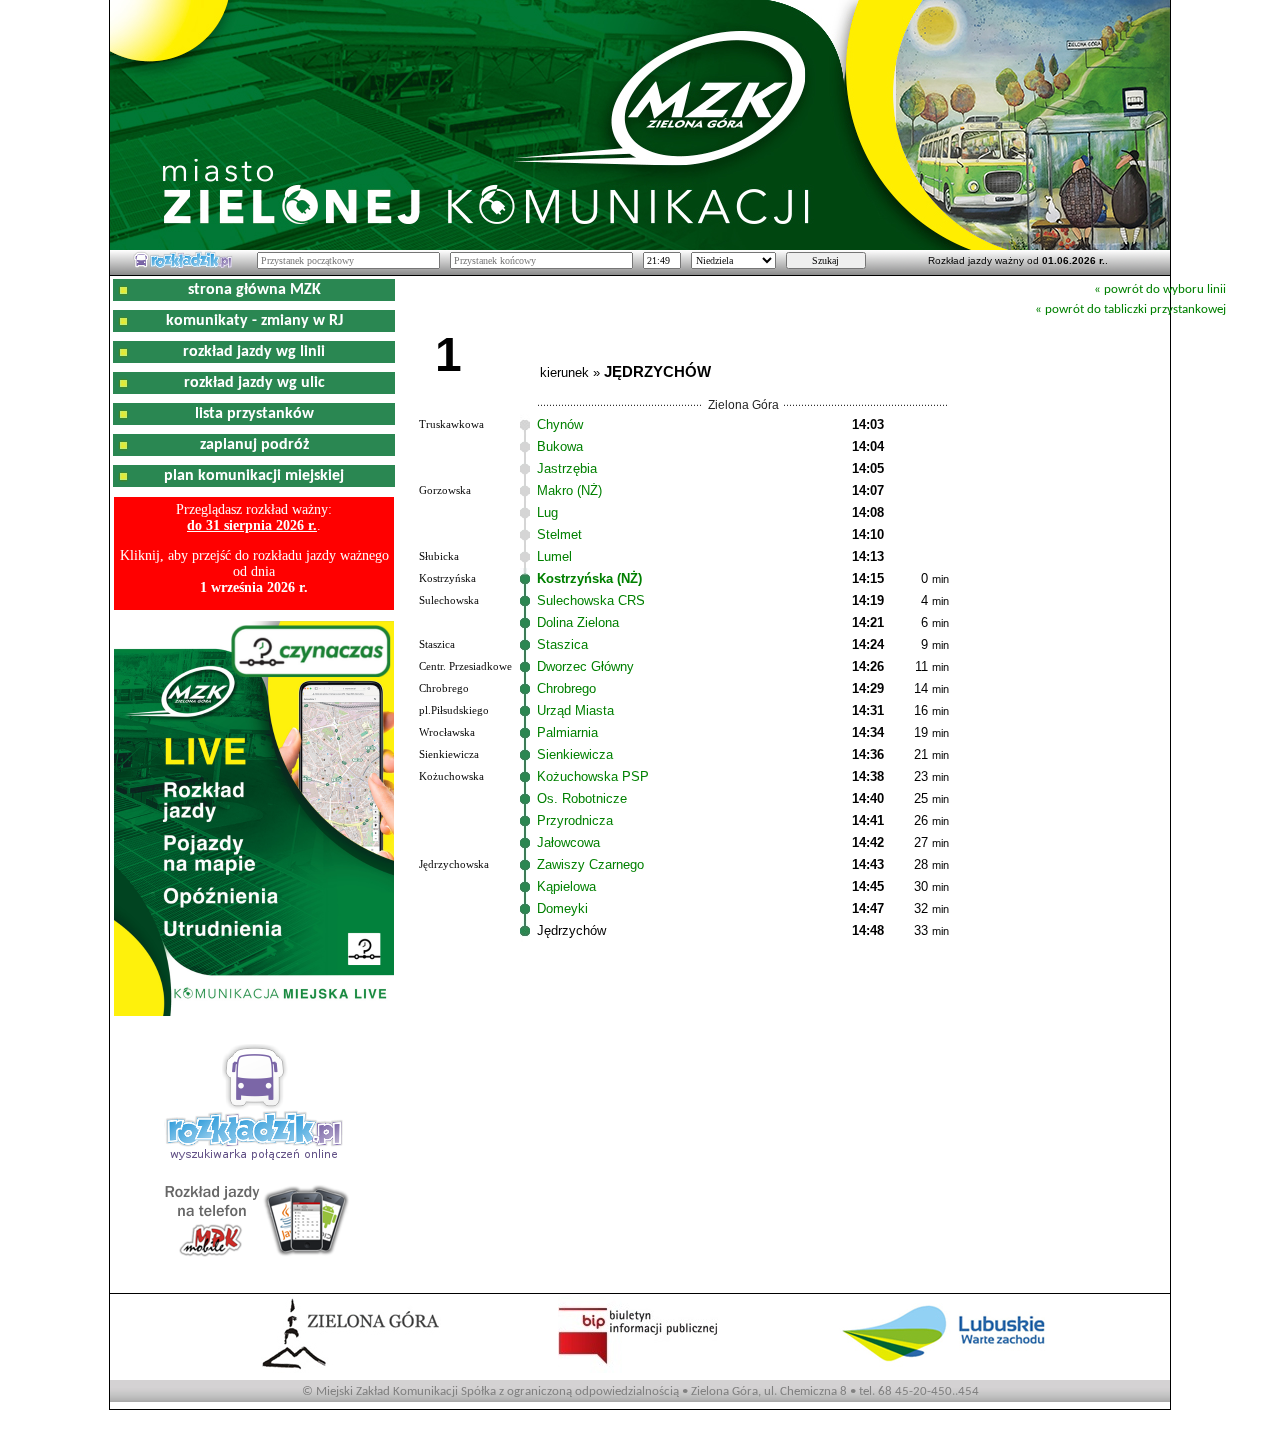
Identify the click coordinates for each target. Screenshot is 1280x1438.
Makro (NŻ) (569, 490)
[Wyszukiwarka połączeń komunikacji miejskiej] (183, 265)
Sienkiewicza (575, 754)
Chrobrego (566, 688)
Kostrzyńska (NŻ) (589, 578)
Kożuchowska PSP (593, 776)
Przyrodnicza (575, 820)
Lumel (554, 556)
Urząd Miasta (575, 710)
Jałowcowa (568, 842)
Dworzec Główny (585, 666)
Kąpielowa (566, 886)
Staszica (562, 644)
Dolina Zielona (578, 622)
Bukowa (560, 446)
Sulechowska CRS (591, 600)
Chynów (560, 424)
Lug (547, 512)
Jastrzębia (567, 468)
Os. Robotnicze (582, 798)
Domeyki (562, 908)
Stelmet (559, 534)
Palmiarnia (567, 732)
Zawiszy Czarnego (590, 864)
